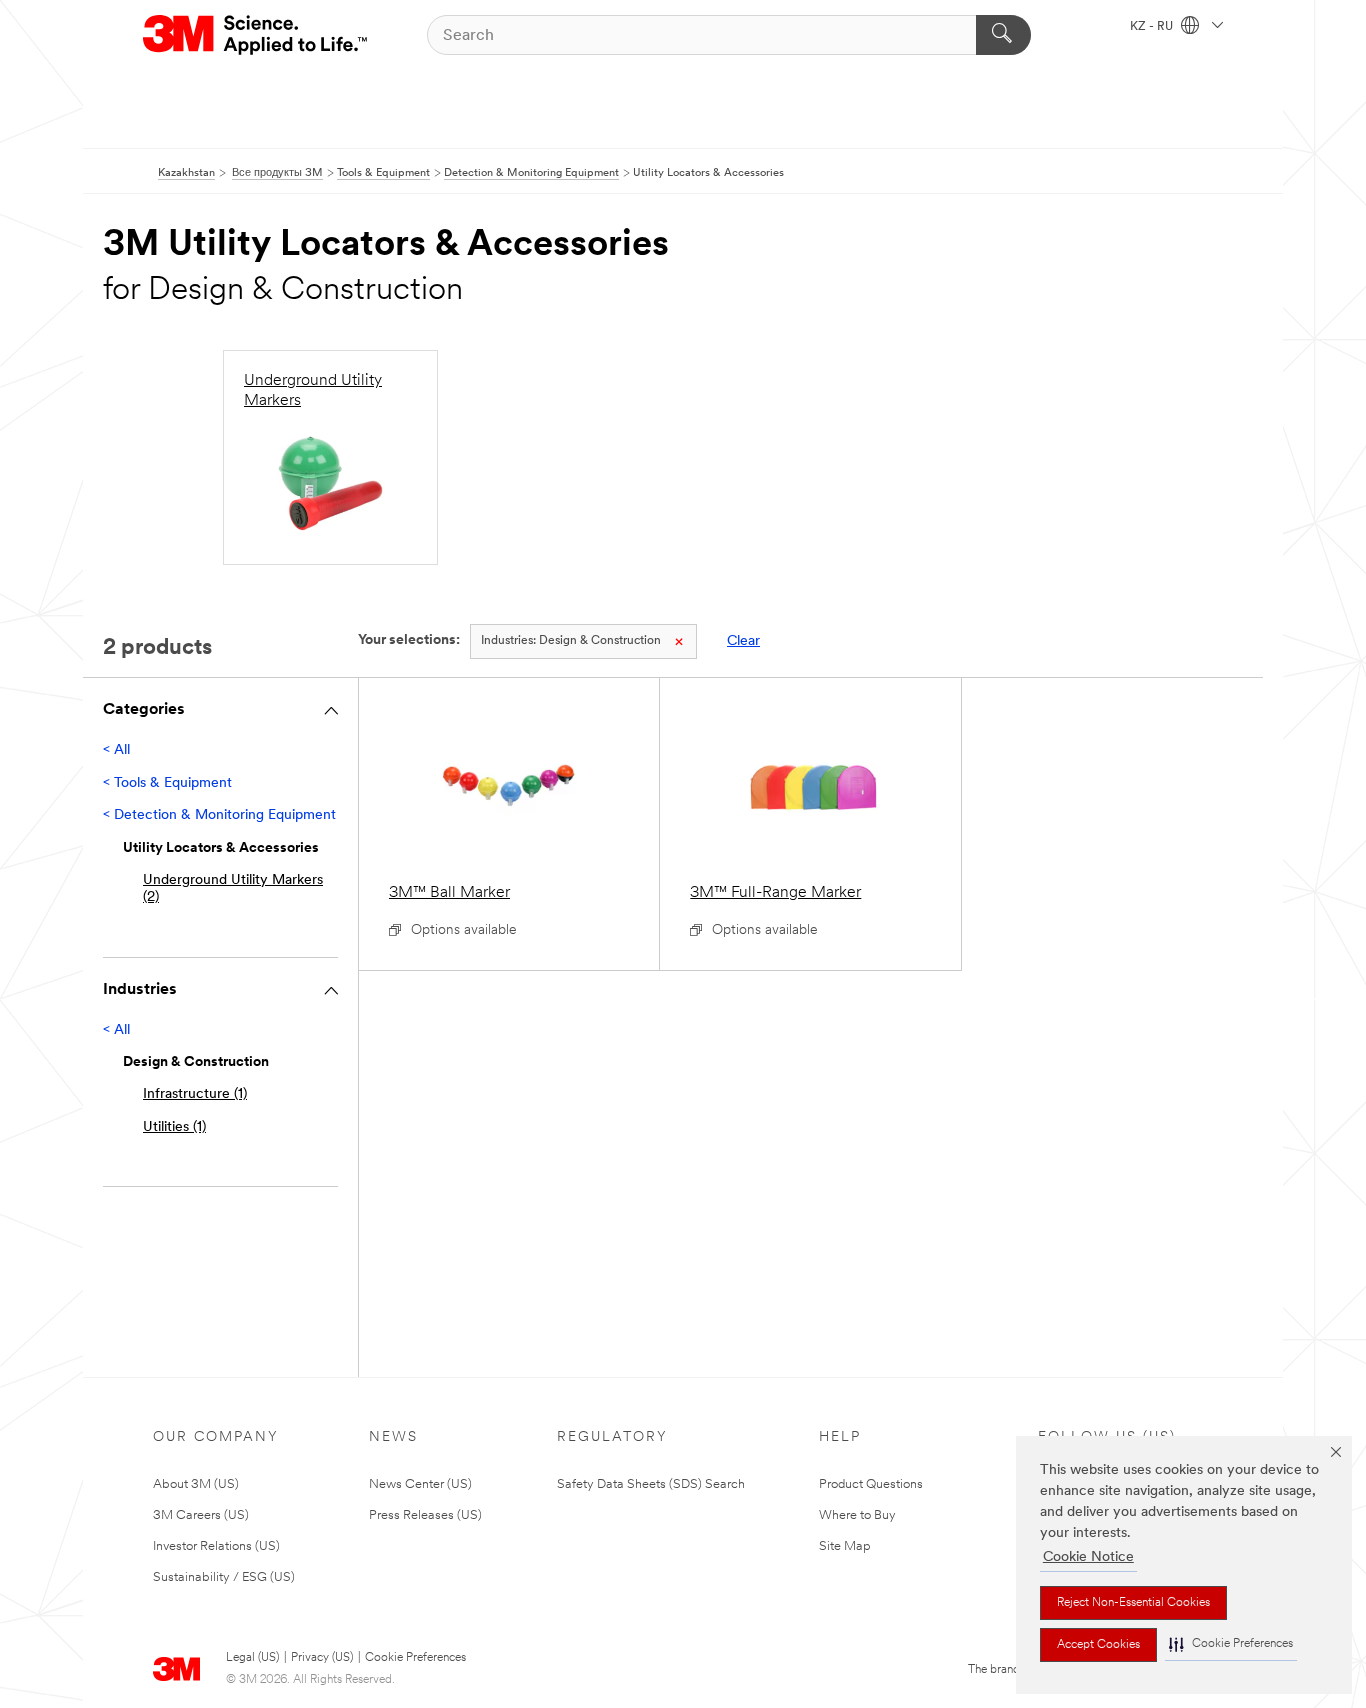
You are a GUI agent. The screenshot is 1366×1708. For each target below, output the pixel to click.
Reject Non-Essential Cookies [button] (1133, 1603)
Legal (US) (252, 1658)
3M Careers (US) (201, 1515)
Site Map (845, 1546)
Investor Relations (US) (216, 1546)
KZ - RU (1153, 27)
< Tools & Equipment (167, 783)
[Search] (1003, 35)
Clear (743, 641)
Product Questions (871, 1484)
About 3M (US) (196, 1484)
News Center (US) (420, 1484)
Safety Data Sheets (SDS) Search (651, 1484)
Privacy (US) (322, 1658)
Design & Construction (571, 641)
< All (116, 750)
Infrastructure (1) (195, 1094)
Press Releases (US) (425, 1515)
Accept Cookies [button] (1098, 1645)
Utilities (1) (174, 1127)
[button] (1231, 1644)
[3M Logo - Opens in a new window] (256, 35)
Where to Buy (857, 1515)
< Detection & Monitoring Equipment (219, 815)
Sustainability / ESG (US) (224, 1577)
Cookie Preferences (415, 1658)
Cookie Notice (1088, 1557)
